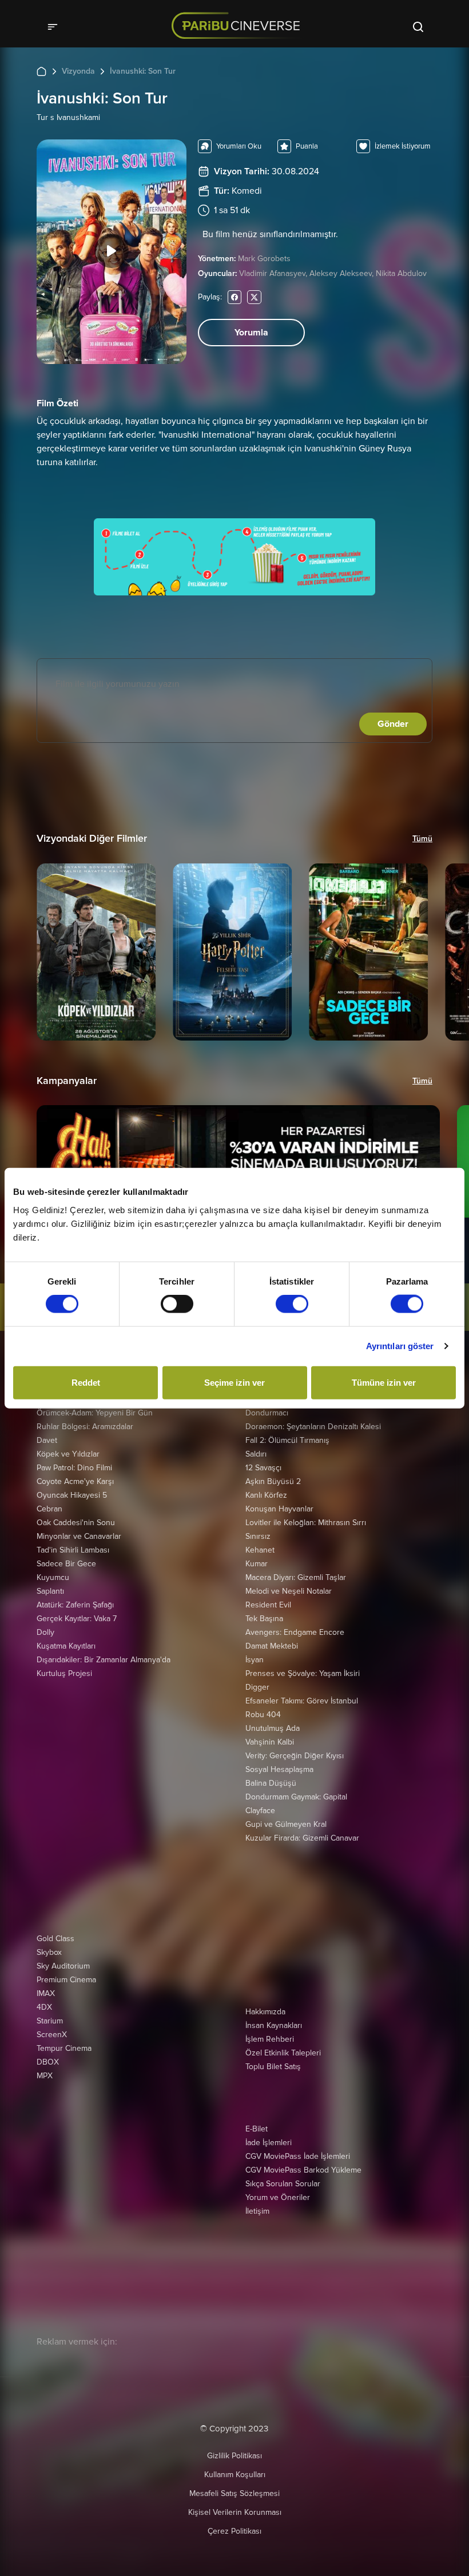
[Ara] (418, 26)
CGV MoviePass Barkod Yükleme (303, 2170)
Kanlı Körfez (266, 1495)
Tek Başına (264, 1619)
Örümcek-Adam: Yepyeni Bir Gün (95, 1413)
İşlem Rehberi (270, 2039)
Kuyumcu (53, 1577)
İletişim (257, 2211)
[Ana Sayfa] (41, 71)
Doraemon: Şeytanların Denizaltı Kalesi (313, 1427)
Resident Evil (268, 1605)
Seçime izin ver (234, 1382)
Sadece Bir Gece (66, 1564)
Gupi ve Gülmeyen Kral (286, 1824)
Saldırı (256, 1454)
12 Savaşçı (263, 1468)
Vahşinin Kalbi (270, 1742)
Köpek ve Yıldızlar (68, 1454)
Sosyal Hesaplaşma (279, 1769)
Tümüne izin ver (384, 1382)
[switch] (177, 1304)
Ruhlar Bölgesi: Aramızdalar (85, 1427)
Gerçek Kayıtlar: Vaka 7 (77, 1619)
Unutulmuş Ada (273, 1728)
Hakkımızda (265, 2012)
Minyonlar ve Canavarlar (79, 1536)
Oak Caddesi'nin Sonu (76, 1523)
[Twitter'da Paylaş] (254, 297)
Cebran (49, 1509)
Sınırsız (258, 1536)
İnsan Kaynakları (274, 2025)
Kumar (257, 1564)
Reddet (86, 1382)
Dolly (45, 1632)
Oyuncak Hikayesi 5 (72, 1495)
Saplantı (50, 1591)
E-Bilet (257, 2129)
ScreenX (52, 2035)
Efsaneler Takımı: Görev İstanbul (302, 1701)
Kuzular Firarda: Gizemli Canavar (302, 1838)
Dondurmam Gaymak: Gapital (296, 1797)
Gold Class (55, 1939)
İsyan (255, 1660)
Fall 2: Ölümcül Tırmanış (287, 1440)
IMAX (46, 1993)
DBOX (48, 2062)
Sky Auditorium (63, 1966)
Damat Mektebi (272, 1646)
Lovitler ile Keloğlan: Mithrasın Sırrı (306, 1523)
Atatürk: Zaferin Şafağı (75, 1605)
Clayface (260, 1811)
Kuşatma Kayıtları (66, 1646)
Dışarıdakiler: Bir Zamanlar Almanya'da (104, 1660)
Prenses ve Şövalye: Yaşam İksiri (303, 1673)
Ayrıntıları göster (400, 1346)
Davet (47, 1440)
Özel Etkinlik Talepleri (283, 2053)
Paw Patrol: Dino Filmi (74, 1468)
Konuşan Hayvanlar (279, 1509)
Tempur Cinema (64, 2048)
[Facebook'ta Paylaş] (234, 297)
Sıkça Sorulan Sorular (283, 2184)
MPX (45, 2076)
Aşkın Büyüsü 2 (273, 1481)
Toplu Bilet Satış (273, 2067)
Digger (257, 1687)
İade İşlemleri (269, 2143)
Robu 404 (263, 1715)
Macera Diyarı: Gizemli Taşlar (296, 1577)
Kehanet (260, 1550)
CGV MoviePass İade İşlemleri (298, 2156)
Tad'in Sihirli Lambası (73, 1550)
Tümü (422, 839)
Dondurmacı (267, 1413)
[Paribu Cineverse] (239, 26)
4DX (44, 2007)
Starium (50, 2021)
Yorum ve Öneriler (278, 2197)
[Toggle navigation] (56, 26)
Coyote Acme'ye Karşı (75, 1481)
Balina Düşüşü (271, 1783)
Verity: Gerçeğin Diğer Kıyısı (295, 1756)
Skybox (49, 1952)
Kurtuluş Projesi (64, 1673)
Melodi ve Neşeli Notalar (289, 1591)
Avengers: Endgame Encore (295, 1632)
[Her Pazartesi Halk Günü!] (238, 1161)
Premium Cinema (66, 1980)
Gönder (393, 724)
